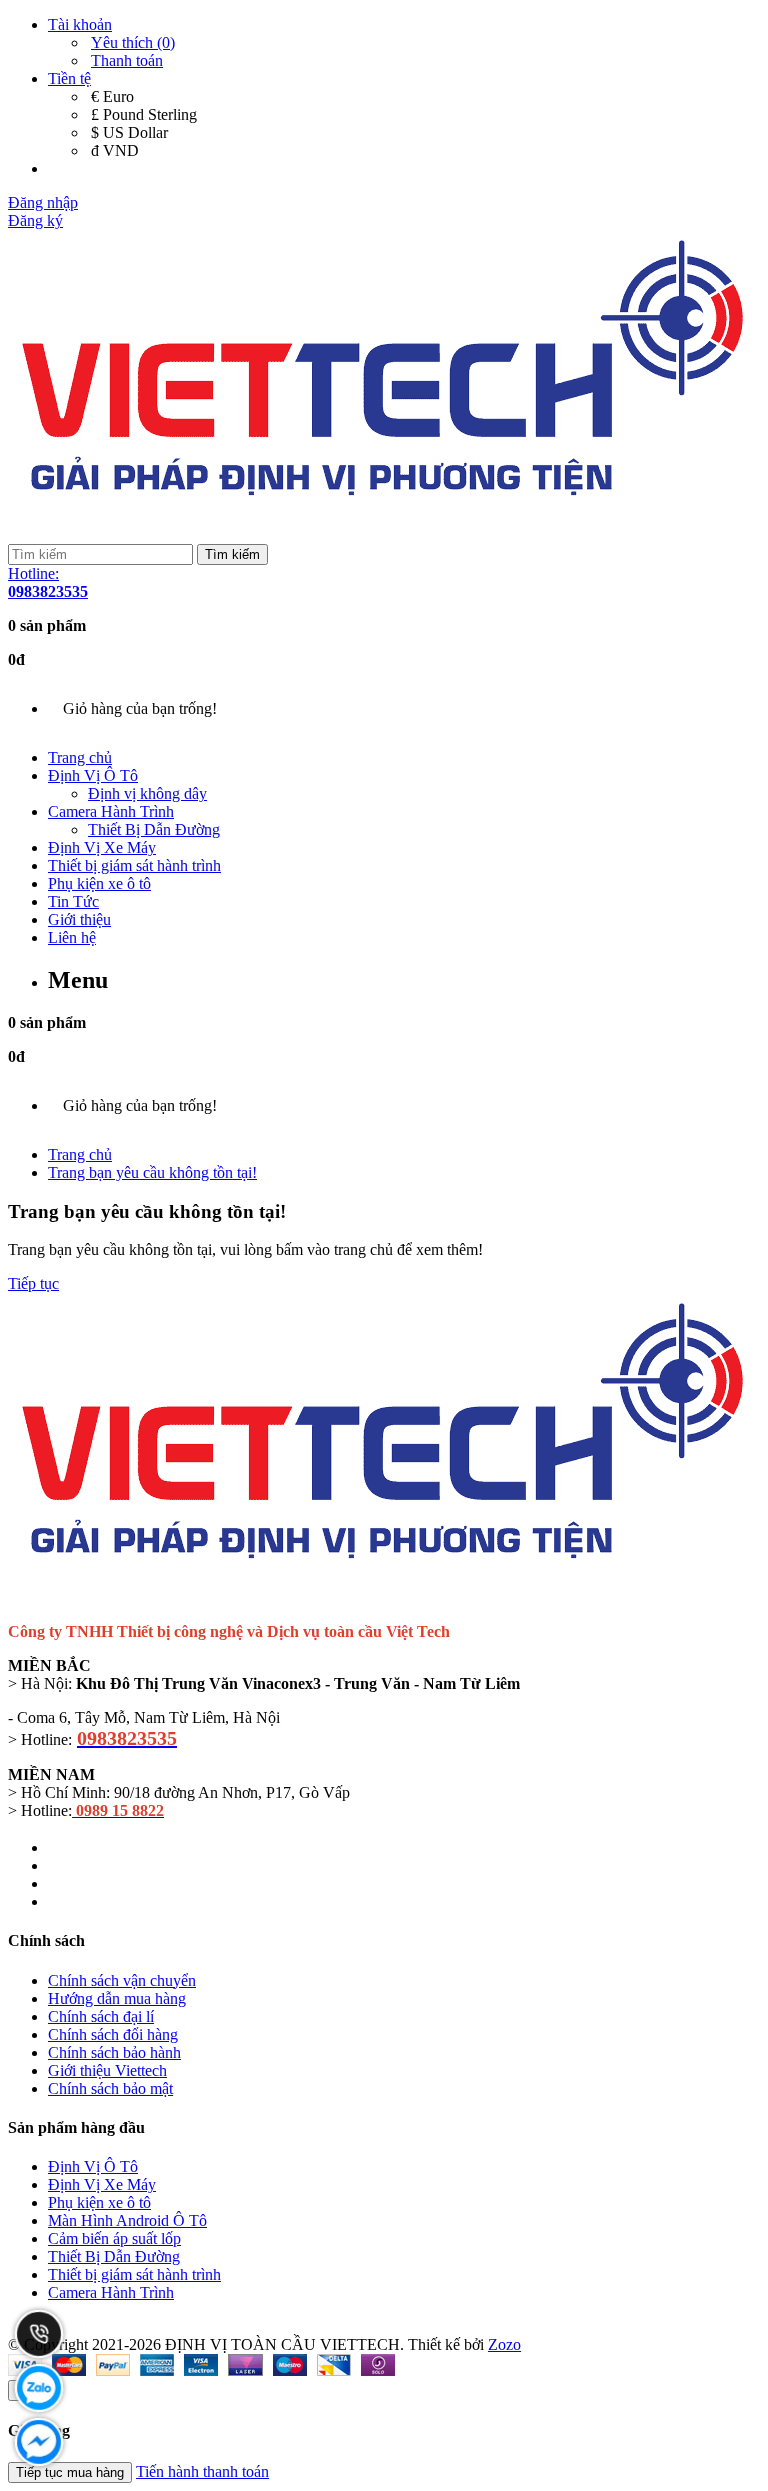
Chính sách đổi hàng (113, 2034)
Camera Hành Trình (111, 811)
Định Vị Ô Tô (93, 775)
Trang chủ (80, 757)
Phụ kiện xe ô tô (99, 883)
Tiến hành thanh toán (202, 2471)
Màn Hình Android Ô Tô (127, 2220)
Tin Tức (73, 901)
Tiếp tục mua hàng (70, 2472)
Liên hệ (72, 937)
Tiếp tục (33, 1283)
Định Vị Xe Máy (102, 847)
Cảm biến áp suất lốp (114, 2238)
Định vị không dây (147, 793)
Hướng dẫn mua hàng (117, 1998)
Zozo (504, 2344)
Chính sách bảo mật (110, 2088)
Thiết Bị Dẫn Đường (154, 829)
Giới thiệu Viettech (107, 2070)
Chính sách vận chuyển (122, 1980)
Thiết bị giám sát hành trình (134, 865)
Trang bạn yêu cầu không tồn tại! (152, 1172)
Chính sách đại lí (101, 2016)
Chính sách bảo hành (114, 2052)
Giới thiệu (79, 919)
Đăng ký (35, 220)
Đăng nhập (43, 202)
